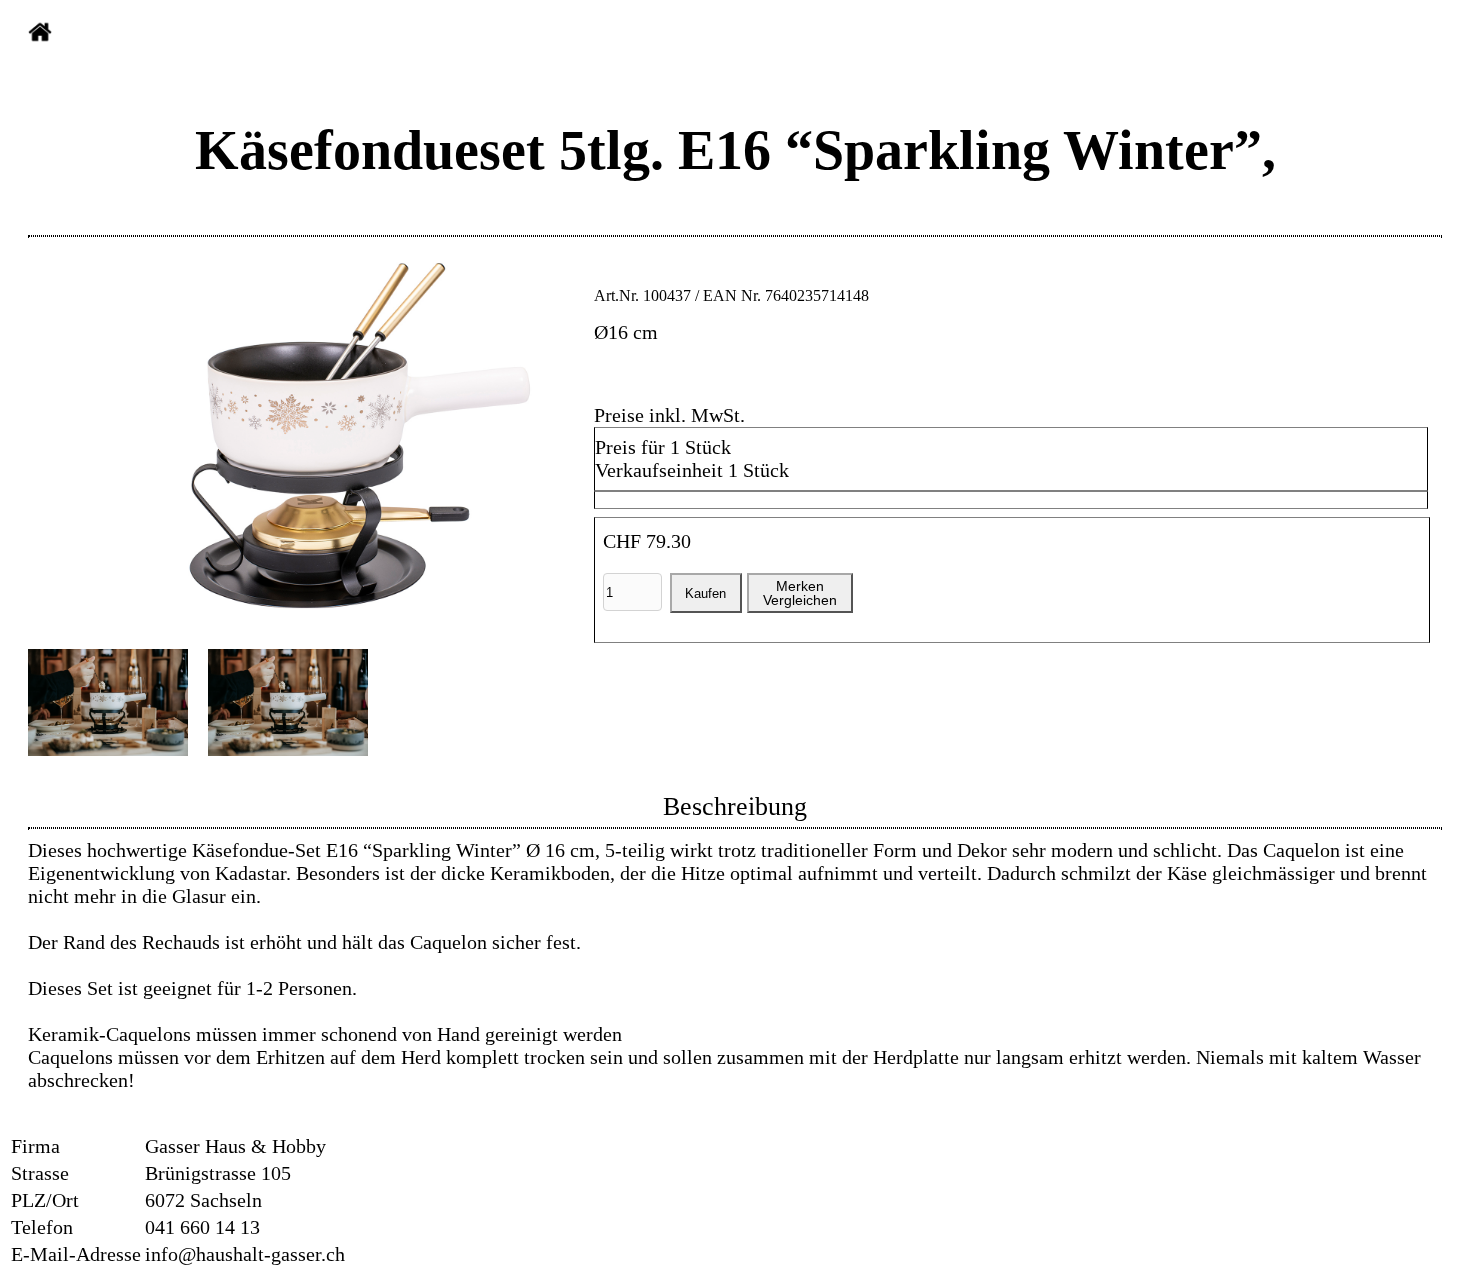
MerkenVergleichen (800, 593)
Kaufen (705, 593)
